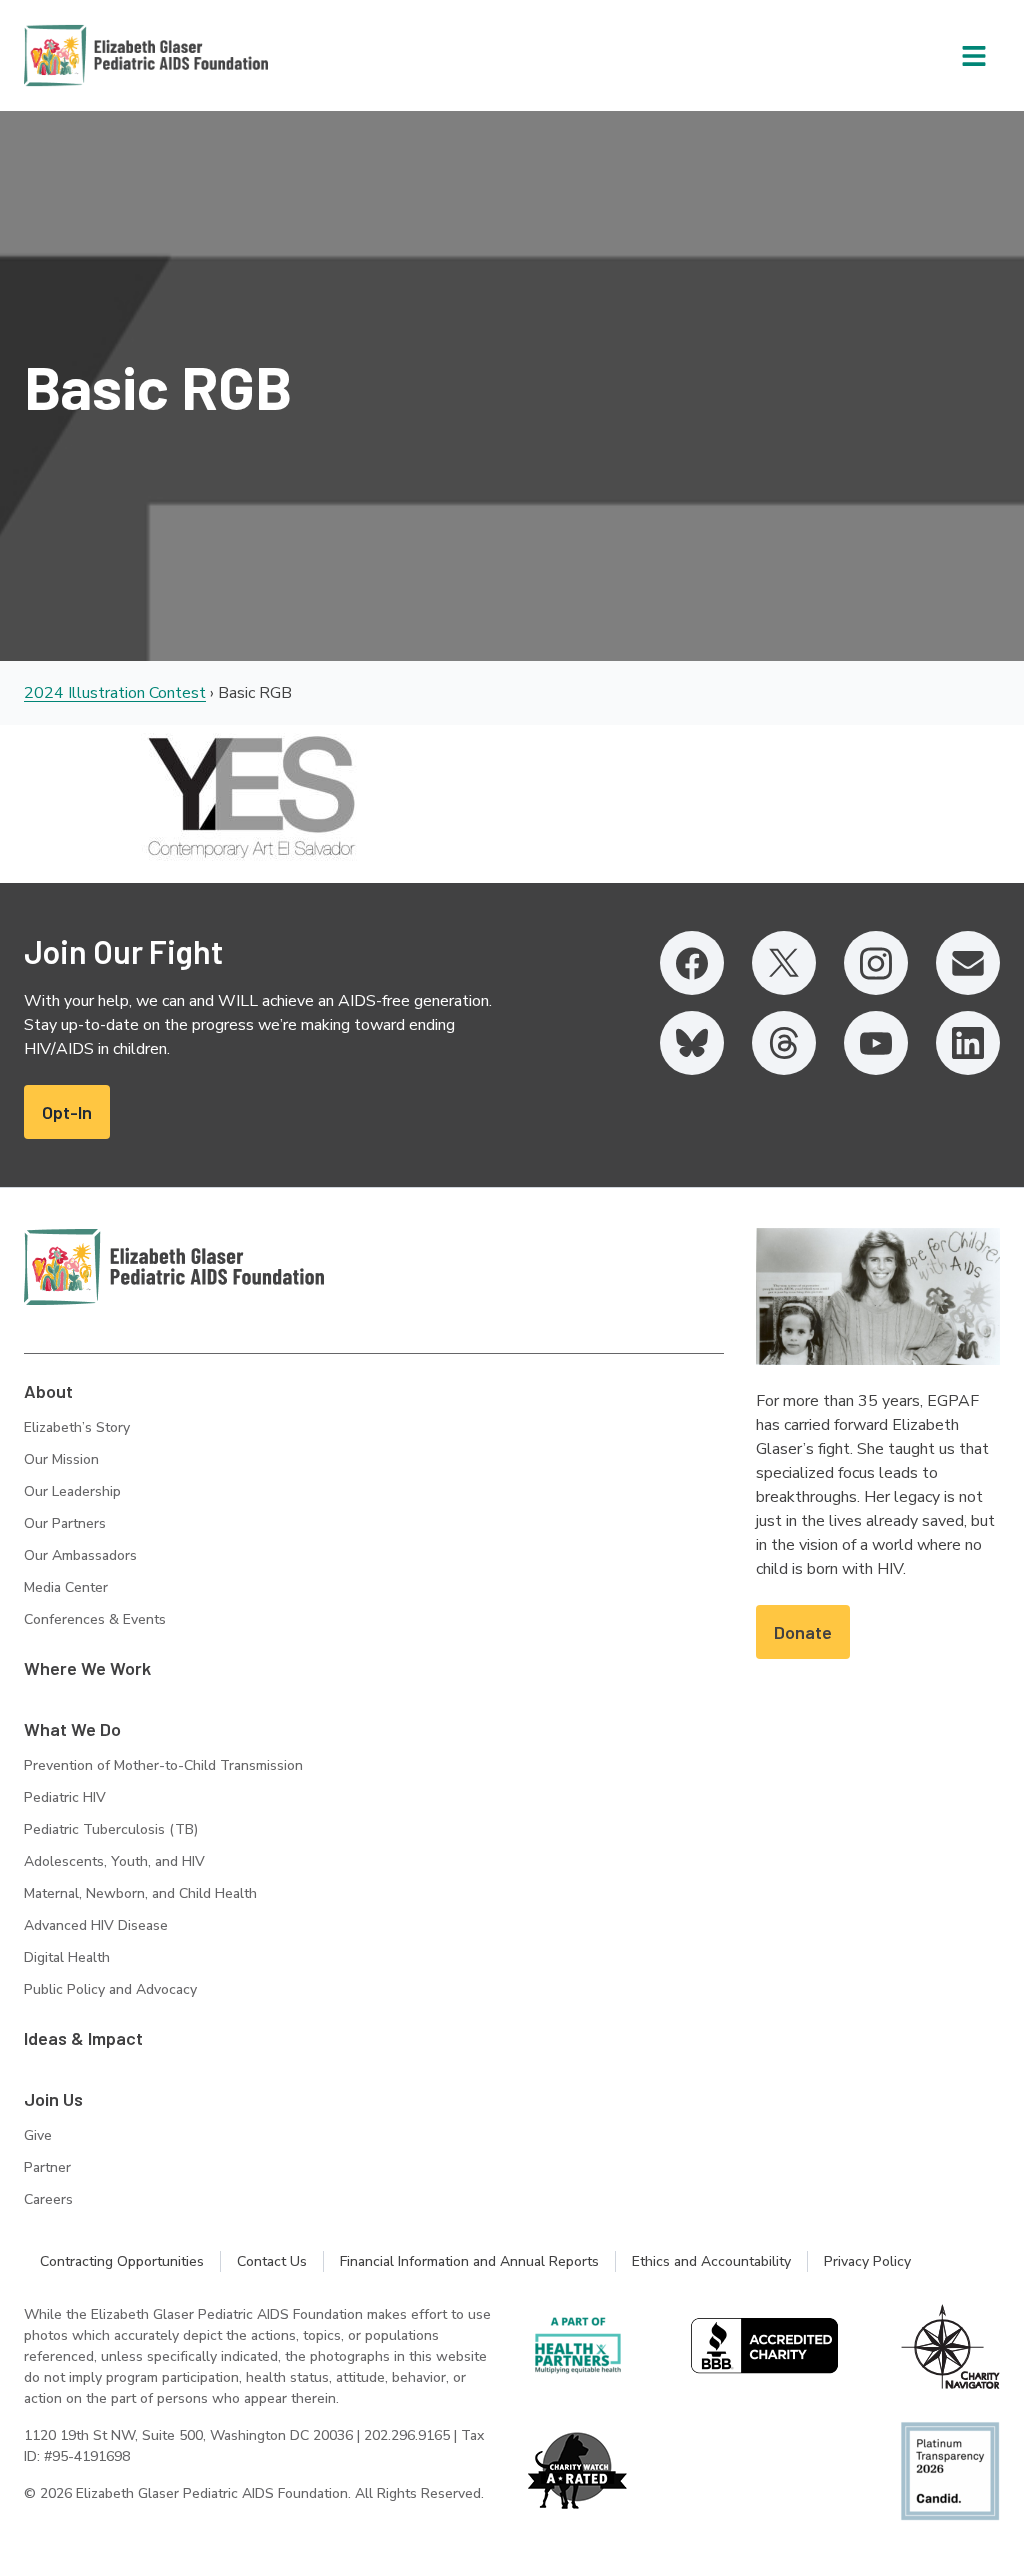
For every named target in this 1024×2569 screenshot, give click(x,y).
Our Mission (61, 1459)
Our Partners (65, 1523)
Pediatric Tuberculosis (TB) (111, 1829)
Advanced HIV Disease (96, 1925)
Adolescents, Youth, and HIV (114, 1861)
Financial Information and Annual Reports (469, 2261)
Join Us (53, 2099)
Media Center (66, 1587)
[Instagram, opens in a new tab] (876, 963)
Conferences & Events (95, 1619)
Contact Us (272, 2261)
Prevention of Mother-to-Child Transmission (163, 1765)
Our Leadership (72, 1491)
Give (38, 2135)
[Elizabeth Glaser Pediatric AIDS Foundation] (174, 1267)
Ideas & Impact (83, 2038)
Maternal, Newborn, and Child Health (140, 1893)
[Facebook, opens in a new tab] (692, 963)
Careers (48, 2199)
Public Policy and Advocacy (110, 1989)
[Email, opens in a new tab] (968, 963)
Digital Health (67, 1957)
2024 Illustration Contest (115, 693)
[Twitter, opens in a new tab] (784, 963)
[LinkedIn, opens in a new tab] (968, 1043)
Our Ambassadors (80, 1555)
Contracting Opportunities (122, 2261)
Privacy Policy (867, 2261)
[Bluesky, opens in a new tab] (692, 1043)
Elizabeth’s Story (77, 1427)
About (48, 1391)
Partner (47, 2167)
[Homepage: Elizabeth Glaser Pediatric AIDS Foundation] (94, 55)
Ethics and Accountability (711, 2261)
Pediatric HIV (65, 1797)
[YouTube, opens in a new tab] (876, 1043)
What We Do (72, 1729)
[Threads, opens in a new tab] (784, 1043)
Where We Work (87, 1668)
